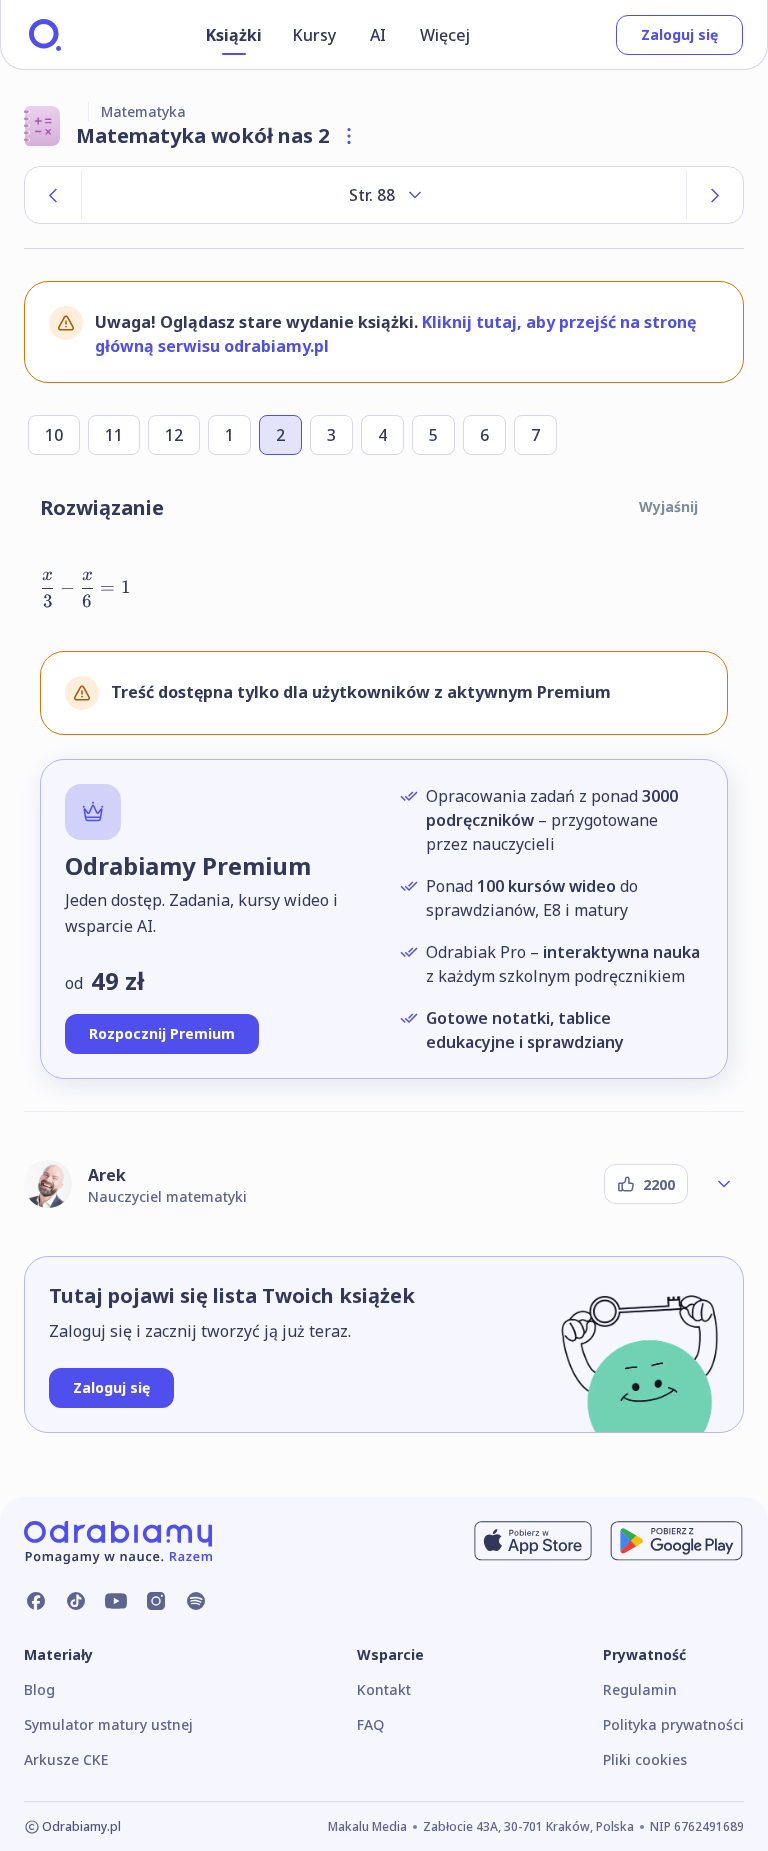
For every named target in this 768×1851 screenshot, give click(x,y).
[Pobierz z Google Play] (676, 1541)
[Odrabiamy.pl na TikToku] (76, 1601)
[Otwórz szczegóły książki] (349, 136)
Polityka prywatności (673, 1724)
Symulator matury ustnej (108, 1724)
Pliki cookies (645, 1759)
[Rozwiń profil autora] (724, 1184)
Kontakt (384, 1689)
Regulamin (640, 1689)
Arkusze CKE (66, 1759)
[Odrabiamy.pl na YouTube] (116, 1601)
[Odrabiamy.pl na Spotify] (196, 1601)
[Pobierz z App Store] (533, 1541)
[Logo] (45, 35)
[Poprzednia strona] (53, 195)
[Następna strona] (715, 195)
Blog (39, 1689)
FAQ (370, 1724)
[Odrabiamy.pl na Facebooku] (36, 1601)
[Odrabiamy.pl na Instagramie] (156, 1601)
